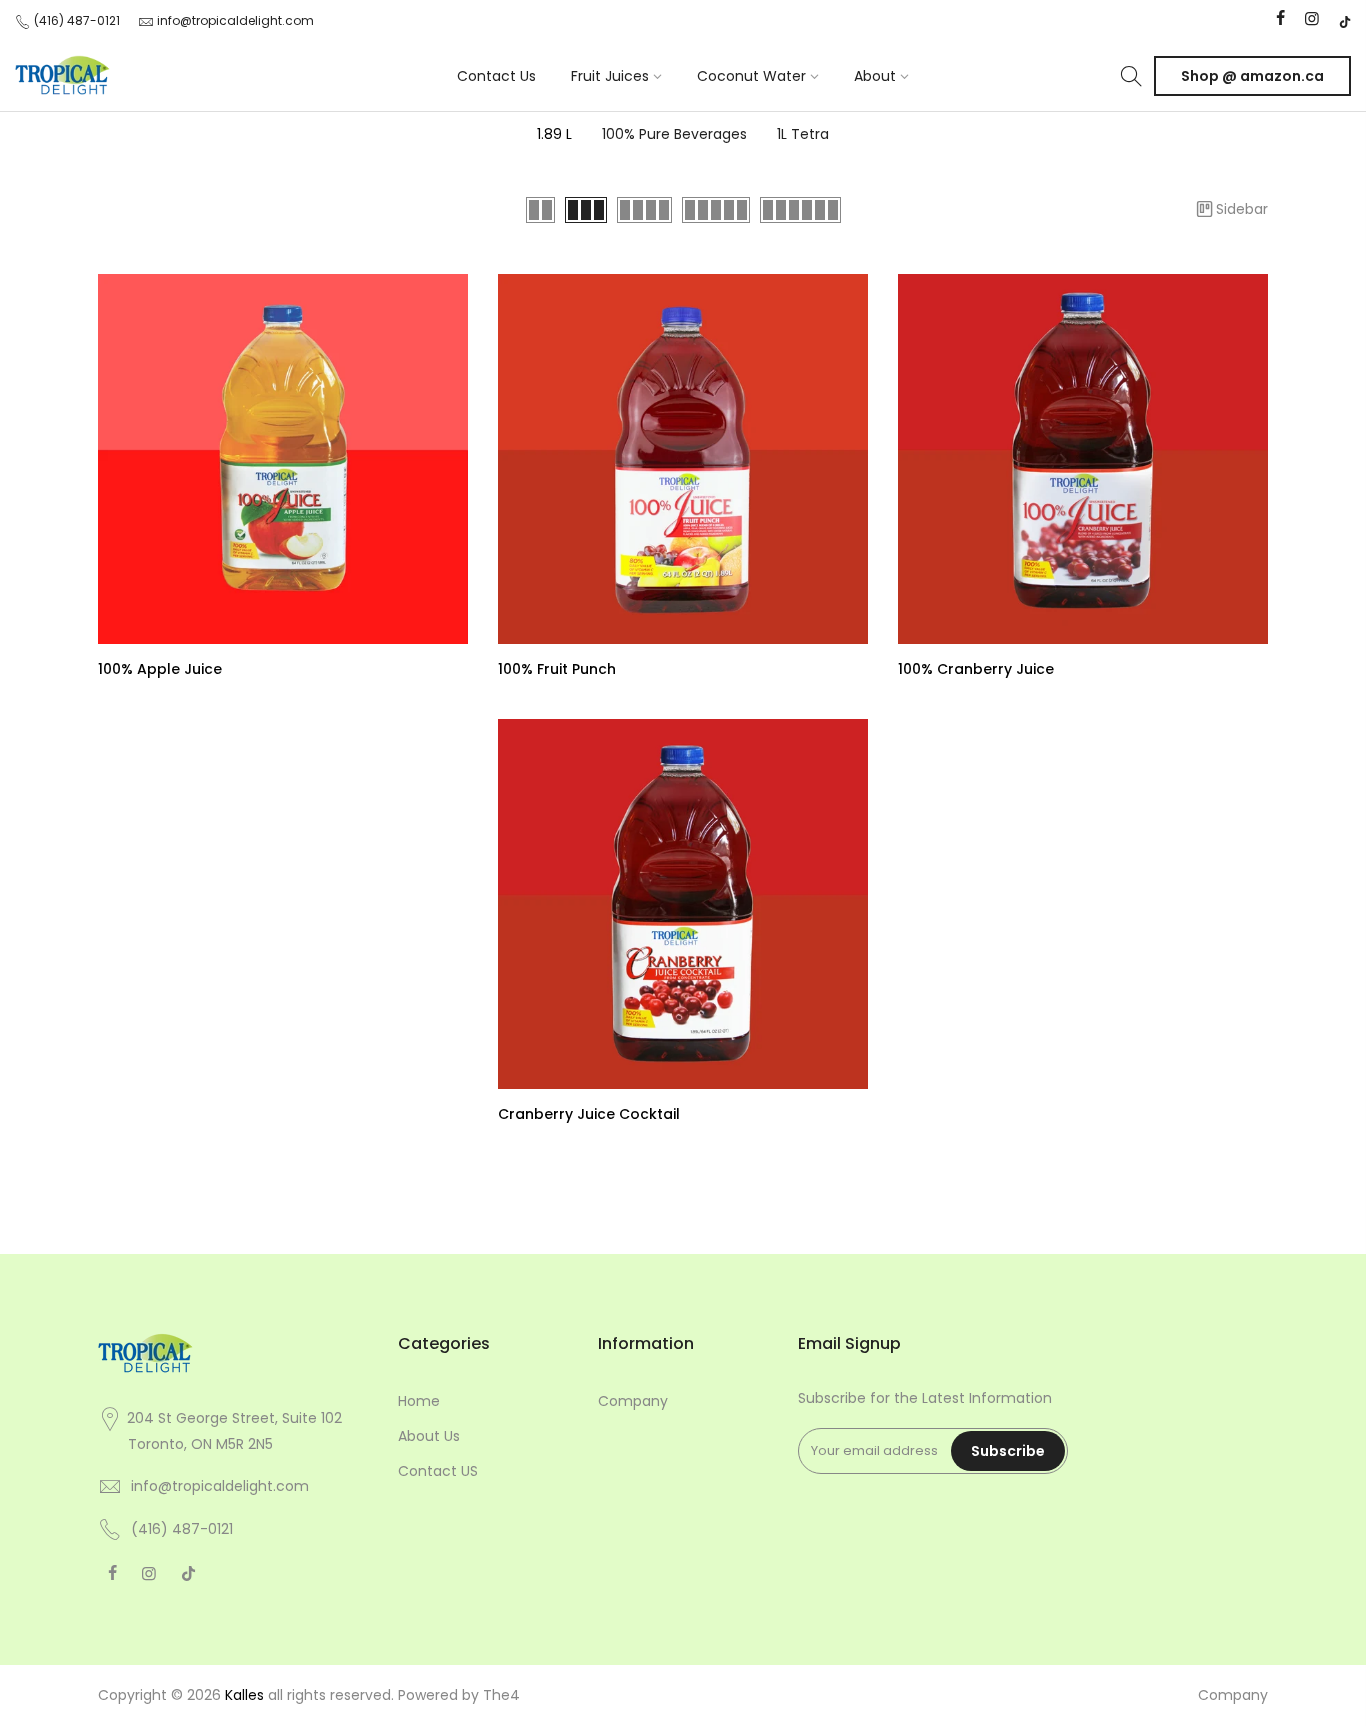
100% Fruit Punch (557, 669)
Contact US (438, 1471)
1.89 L (554, 134)
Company (633, 1401)
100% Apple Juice (160, 669)
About (875, 76)
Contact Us (496, 76)
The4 (501, 1695)
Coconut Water (751, 76)
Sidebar (1242, 209)
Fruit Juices (610, 76)
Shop (1252, 76)
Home (419, 1401)
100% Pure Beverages (674, 134)
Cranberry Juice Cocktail (589, 1114)
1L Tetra (803, 134)
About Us (429, 1436)
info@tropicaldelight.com (235, 20)
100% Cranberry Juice (976, 669)
